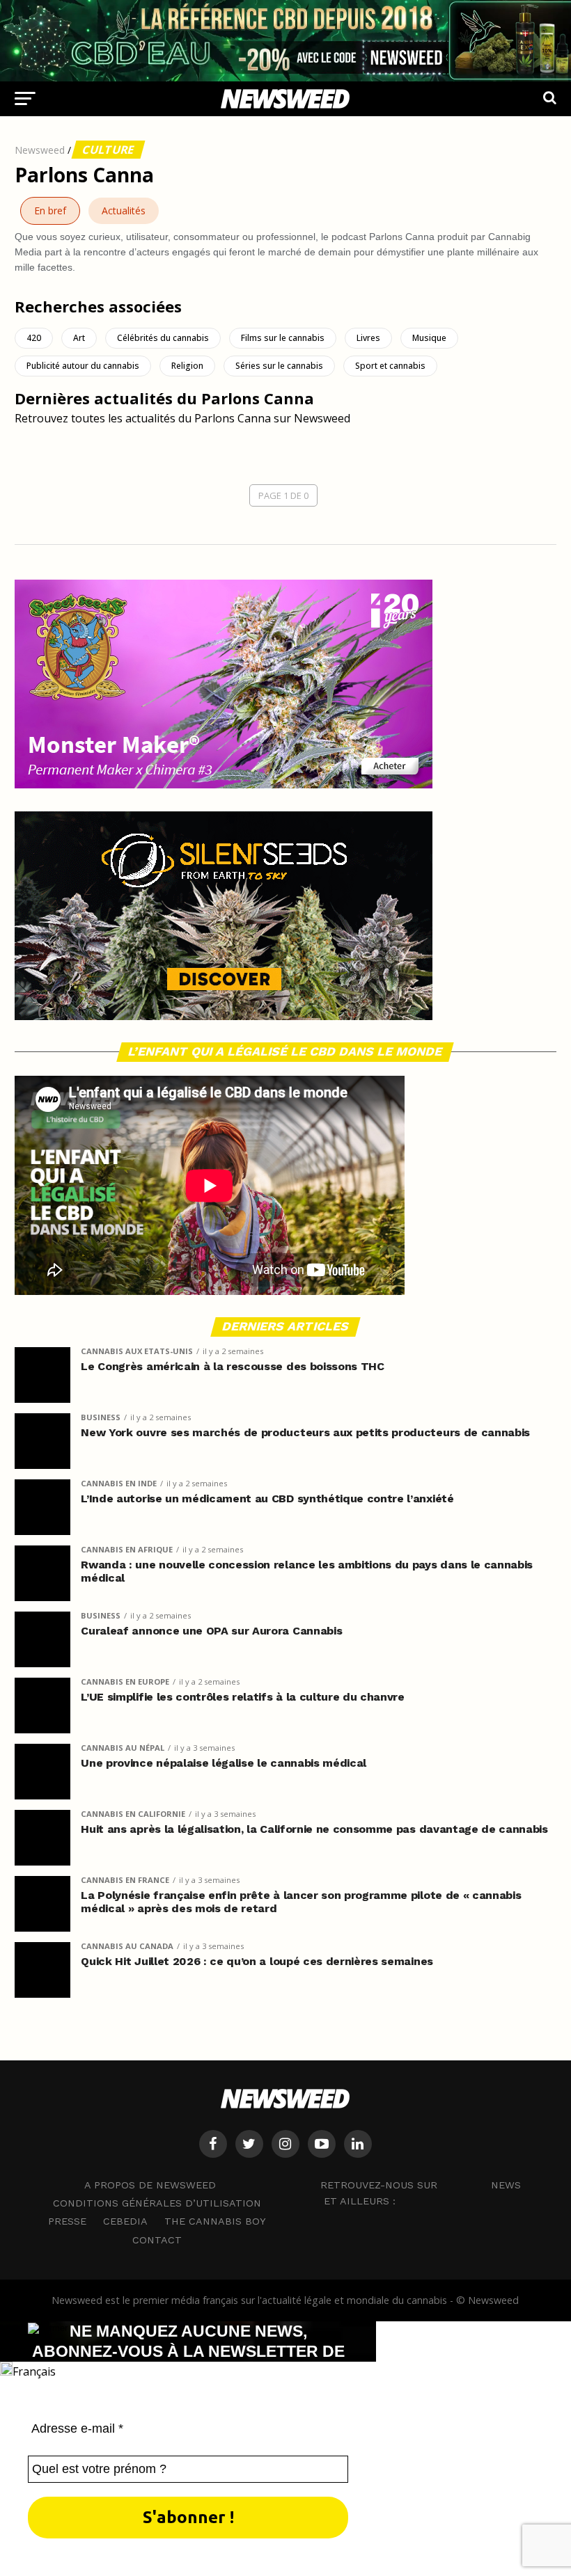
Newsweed (40, 150)
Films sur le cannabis (283, 338)
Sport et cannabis (390, 366)
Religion (187, 366)
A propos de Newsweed (150, 2185)
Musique (429, 338)
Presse (67, 2221)
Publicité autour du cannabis (83, 366)
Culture (108, 150)
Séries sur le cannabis (279, 366)
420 (34, 338)
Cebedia (125, 2221)
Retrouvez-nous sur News (421, 2184)
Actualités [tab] (124, 210)
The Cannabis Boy (215, 2221)
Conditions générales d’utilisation (157, 2203)
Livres (368, 338)
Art (79, 338)
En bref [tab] (50, 210)
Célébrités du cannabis (163, 338)
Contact (157, 2240)
